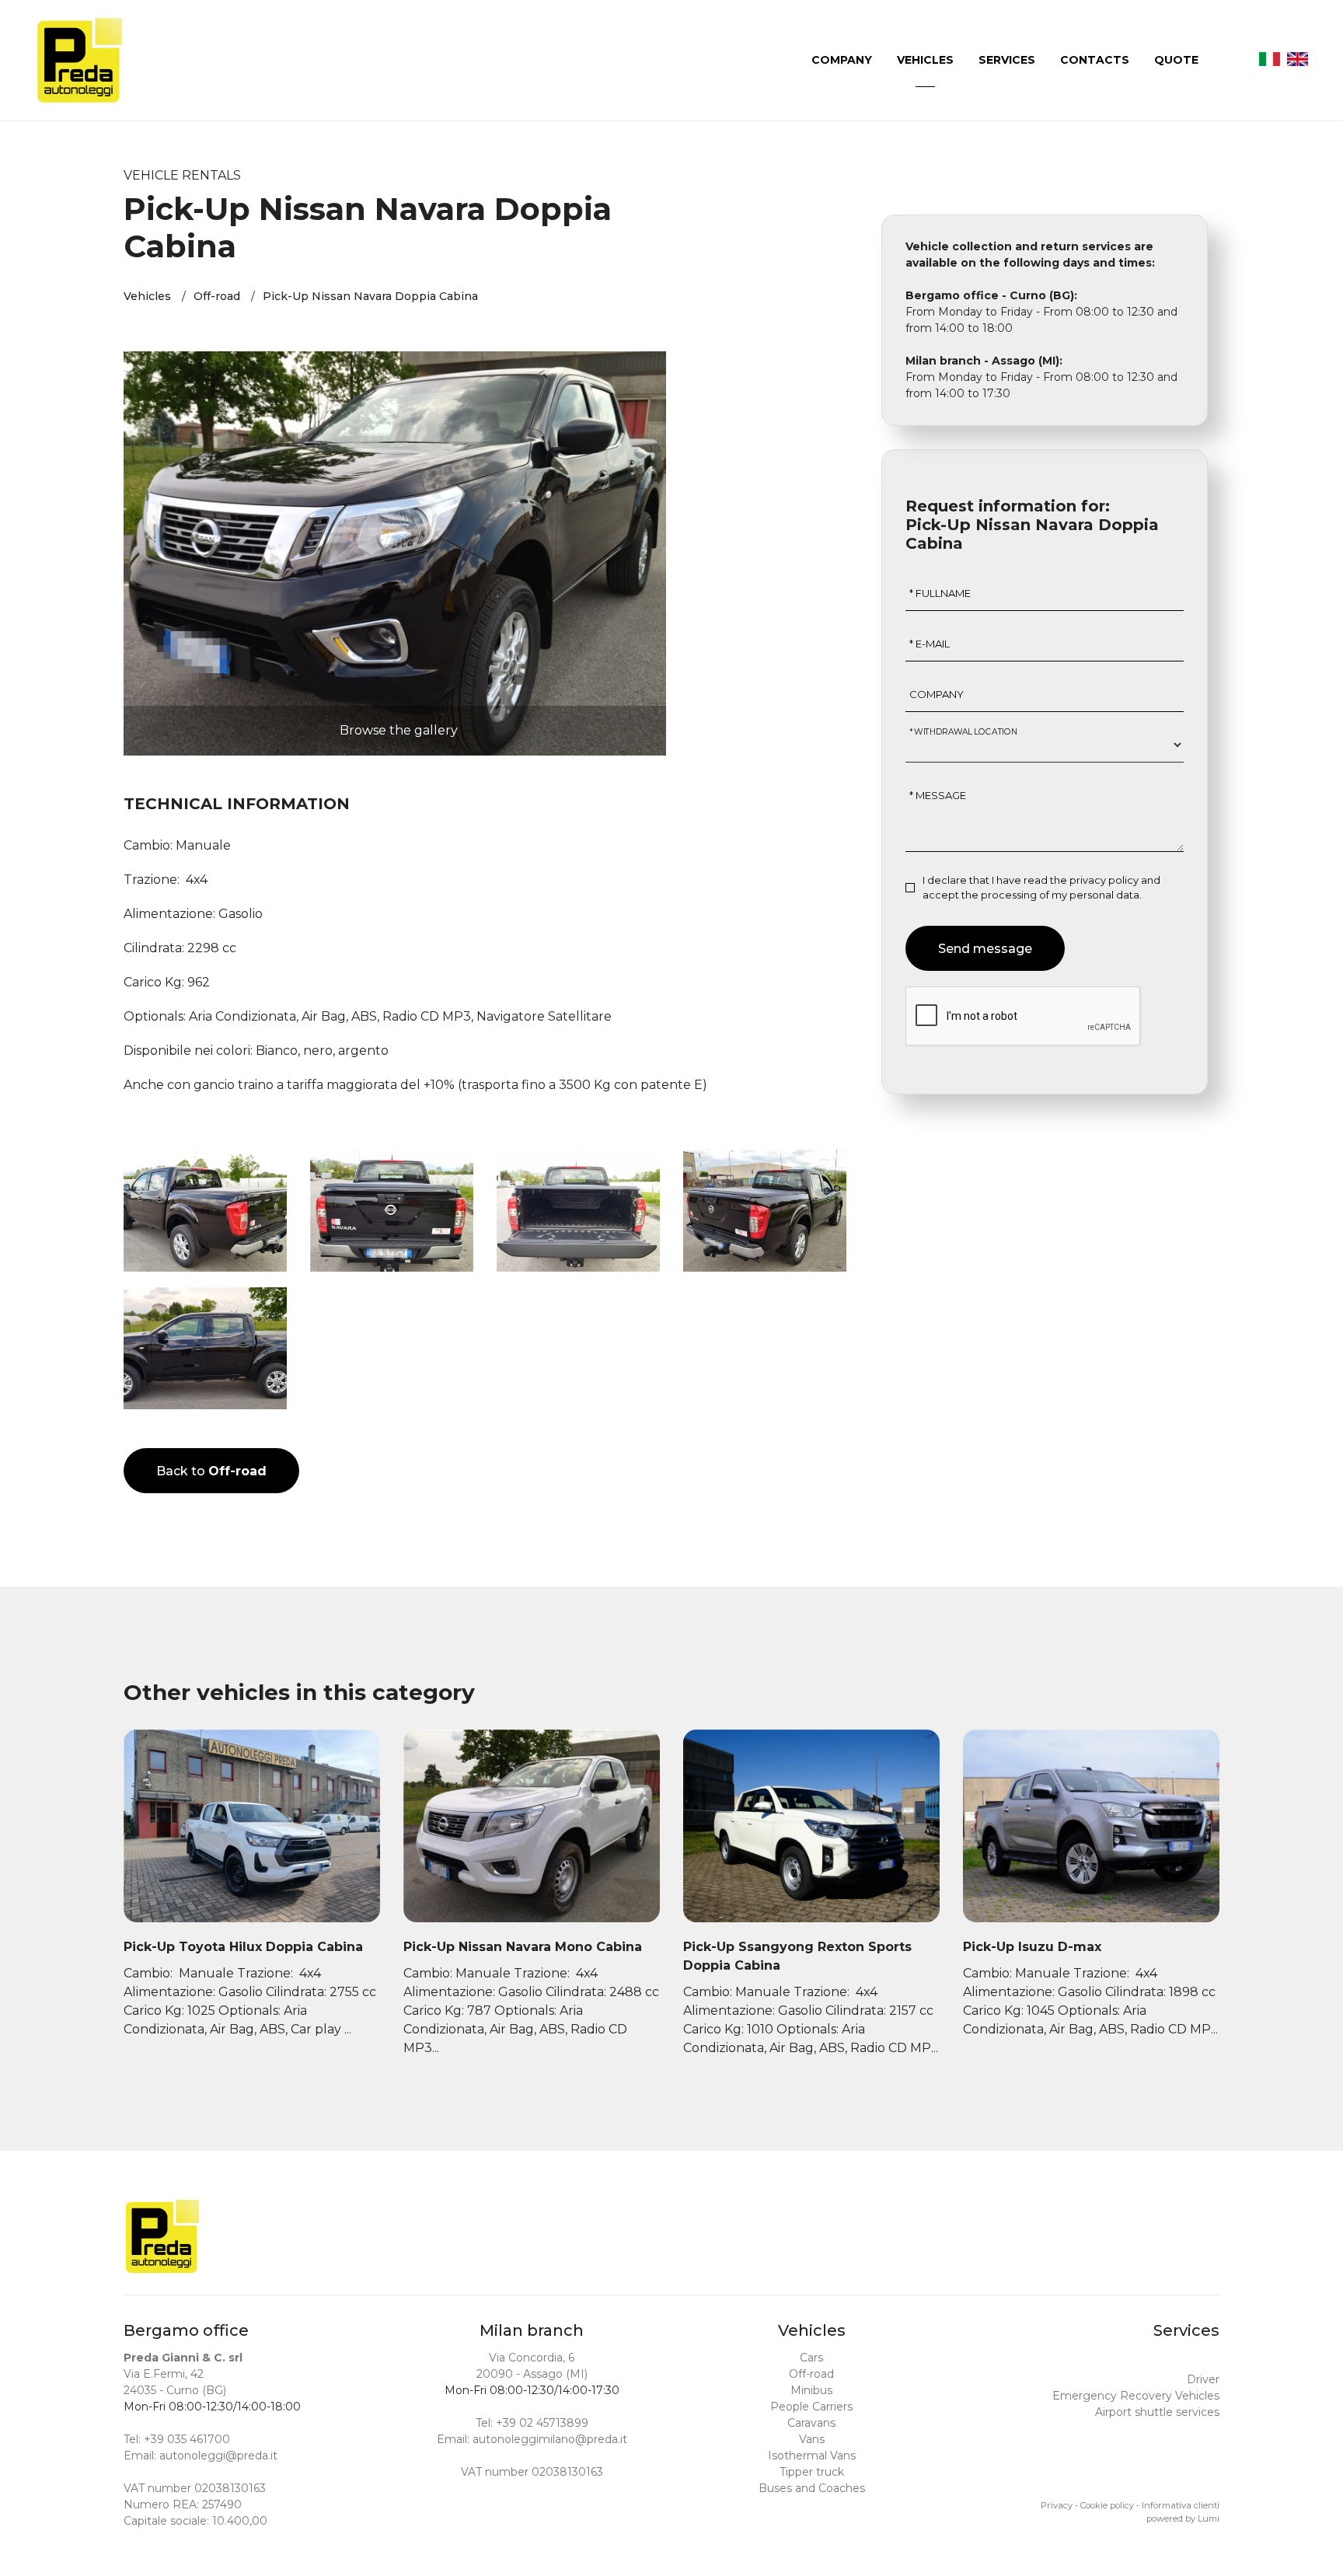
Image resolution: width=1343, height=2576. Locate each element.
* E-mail (930, 644)
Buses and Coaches (812, 2488)
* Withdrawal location (963, 731)
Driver (1203, 2379)
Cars (811, 2358)
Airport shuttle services (1157, 2412)
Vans (812, 2439)
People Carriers (811, 2407)
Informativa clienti (1181, 2505)
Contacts (1096, 60)
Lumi (1209, 2518)
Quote (1178, 60)
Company (843, 60)
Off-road (217, 296)
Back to (211, 1471)
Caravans (811, 2423)
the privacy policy (1094, 880)
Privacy (1057, 2505)
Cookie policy (1107, 2505)
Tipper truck (812, 2472)
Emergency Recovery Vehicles (1136, 2396)
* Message (938, 795)
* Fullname (940, 593)
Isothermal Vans (812, 2456)
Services (1008, 60)
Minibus (811, 2390)
